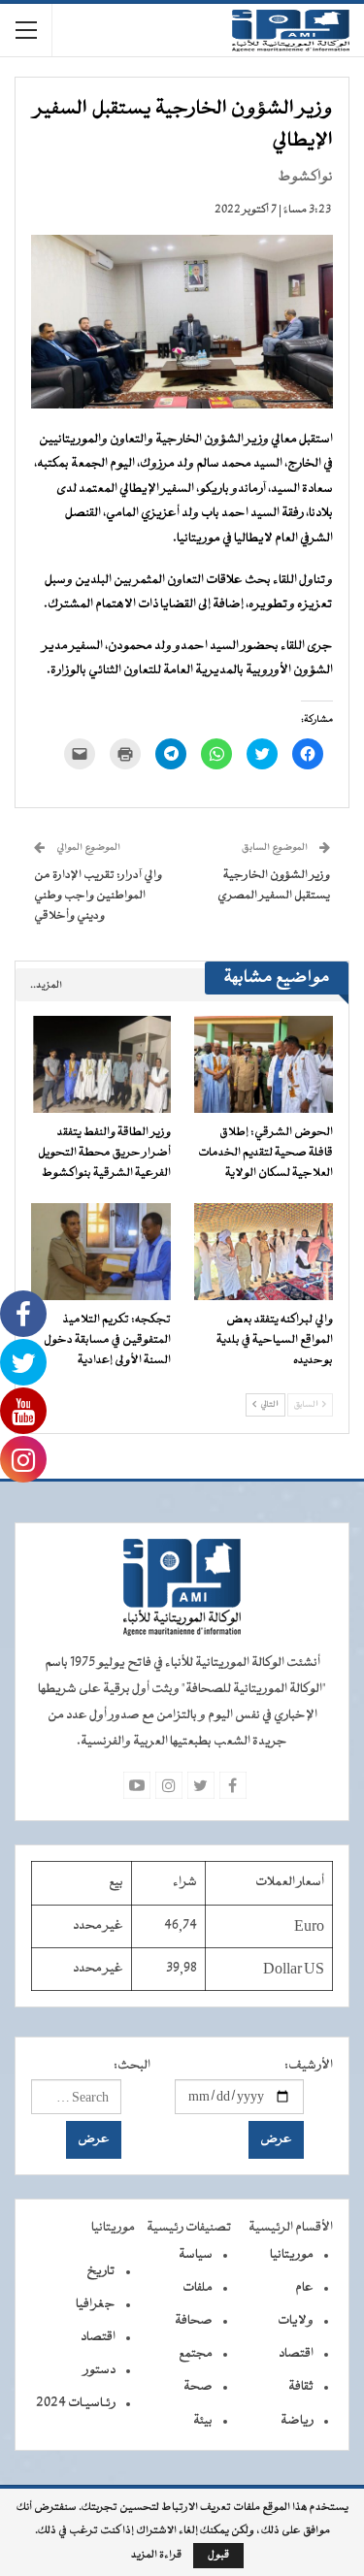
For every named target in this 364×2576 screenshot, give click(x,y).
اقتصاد (296, 2354)
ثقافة (301, 2387)
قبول (218, 2555)
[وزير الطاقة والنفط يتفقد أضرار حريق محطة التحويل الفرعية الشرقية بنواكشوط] (101, 1064)
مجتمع (196, 2354)
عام (304, 2288)
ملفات (198, 2288)
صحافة (194, 2321)
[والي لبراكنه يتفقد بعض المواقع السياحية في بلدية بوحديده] (264, 1252)
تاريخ (101, 2271)
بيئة (203, 2421)
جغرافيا (96, 2304)
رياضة (297, 2421)
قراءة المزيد (156, 2556)
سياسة (196, 2255)
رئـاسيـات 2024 (76, 2403)
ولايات (296, 2321)
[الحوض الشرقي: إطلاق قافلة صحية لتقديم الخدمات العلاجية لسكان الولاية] (264, 1064)
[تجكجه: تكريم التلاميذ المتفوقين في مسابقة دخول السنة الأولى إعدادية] (101, 1252)
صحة (198, 2387)
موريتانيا (292, 2255)
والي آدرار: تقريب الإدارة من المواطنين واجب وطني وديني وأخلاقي (98, 896)
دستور (99, 2370)
